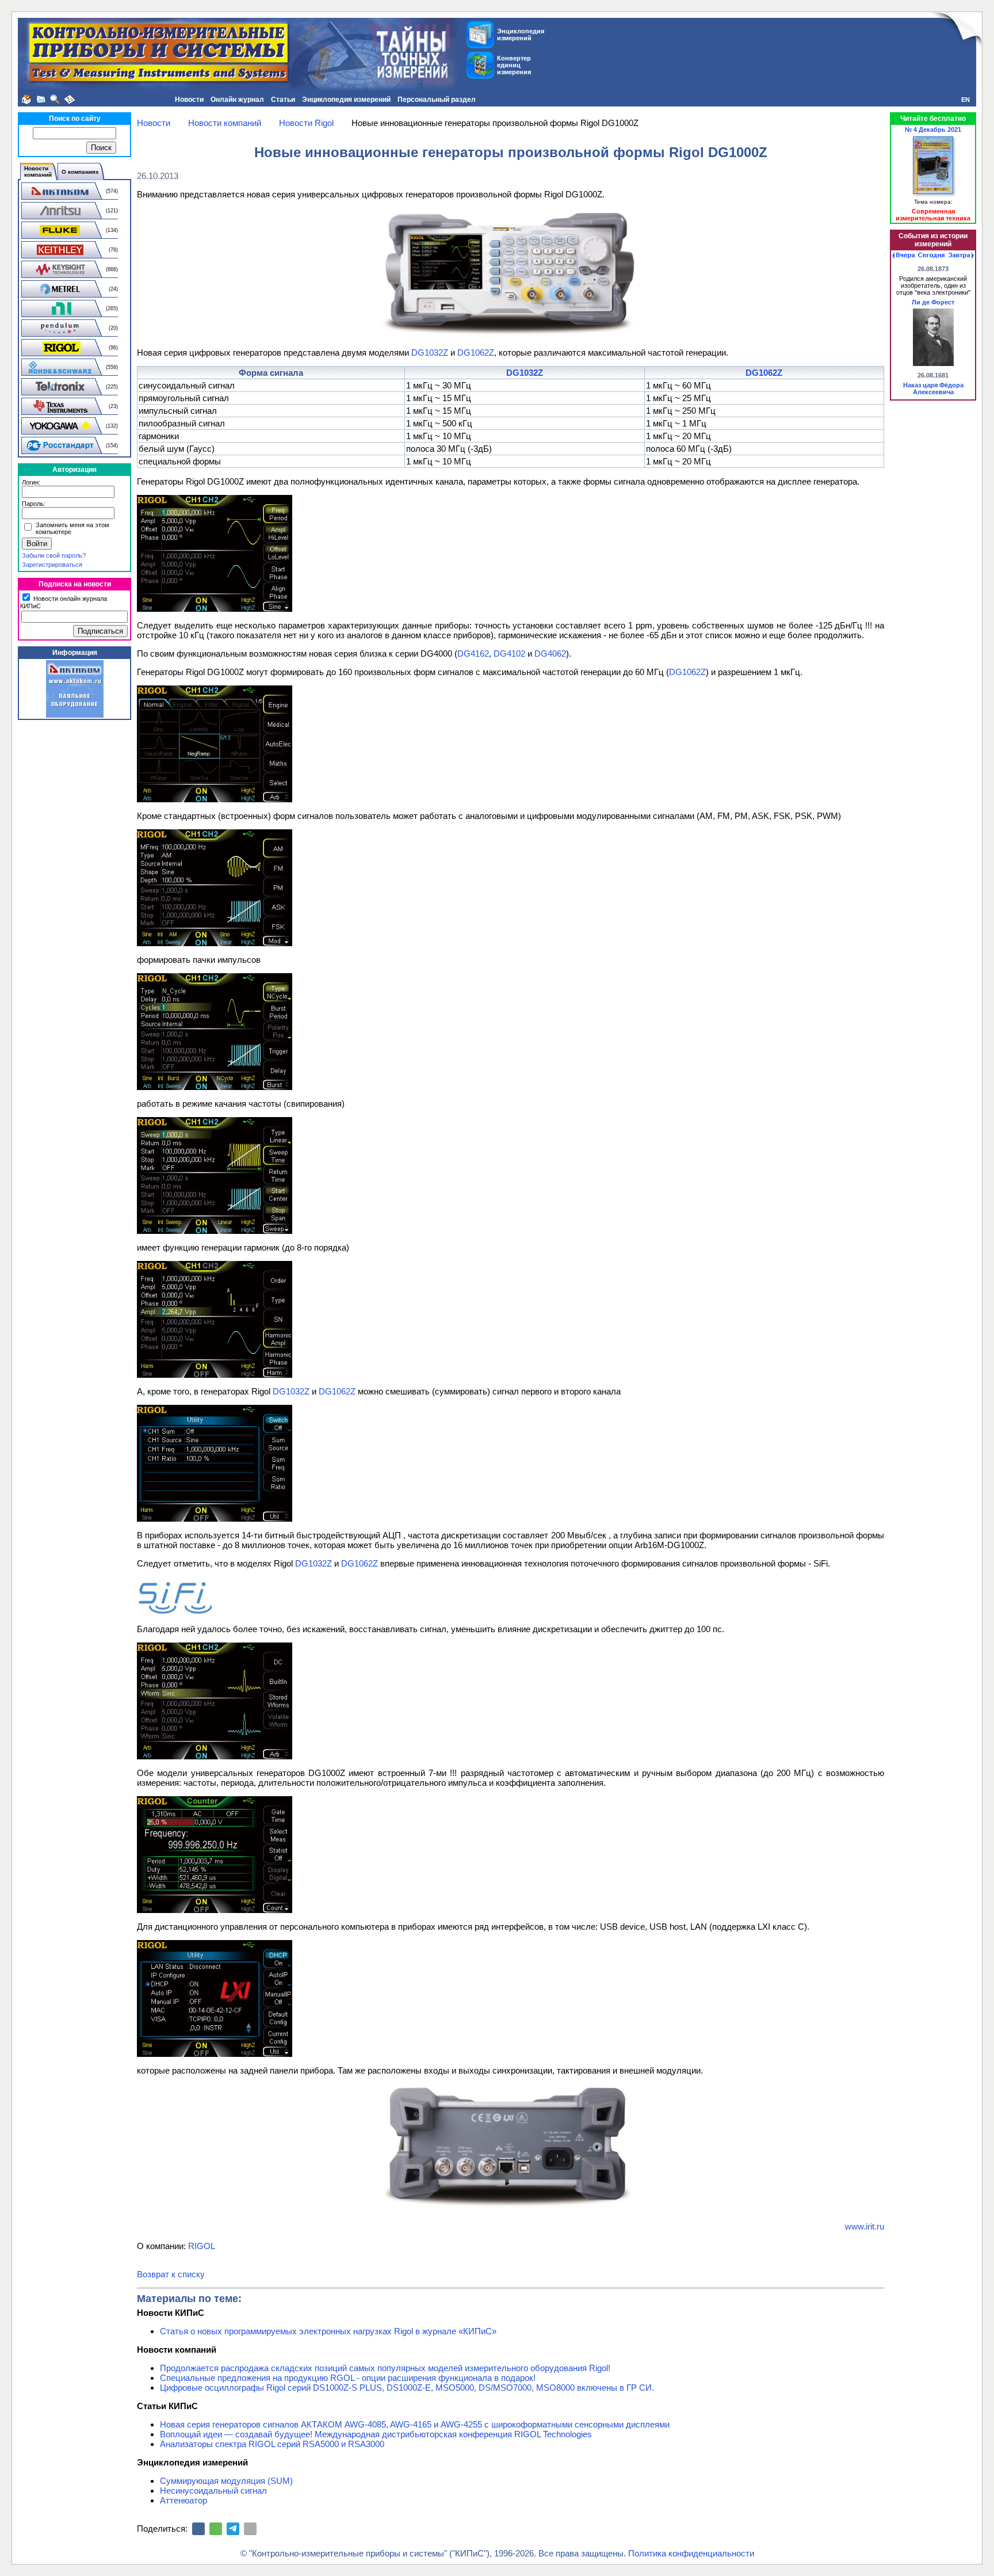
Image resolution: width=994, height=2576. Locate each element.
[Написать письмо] (41, 100)
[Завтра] (961, 256)
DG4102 (509, 653)
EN (966, 100)
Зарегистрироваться (52, 565)
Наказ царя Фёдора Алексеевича (933, 388)
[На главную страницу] (26, 100)
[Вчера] (903, 256)
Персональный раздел (437, 100)
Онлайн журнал (237, 100)
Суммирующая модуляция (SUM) (226, 2481)
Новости (189, 100)
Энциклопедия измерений (346, 100)
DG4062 (550, 653)
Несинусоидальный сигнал (213, 2491)
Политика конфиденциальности (691, 2553)
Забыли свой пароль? (54, 555)
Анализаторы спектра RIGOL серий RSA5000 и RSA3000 (272, 2444)
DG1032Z (430, 353)
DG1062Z (476, 353)
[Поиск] (55, 100)
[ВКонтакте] (198, 2529)
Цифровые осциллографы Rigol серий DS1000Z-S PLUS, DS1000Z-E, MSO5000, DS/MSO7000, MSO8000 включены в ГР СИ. (407, 2388)
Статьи (283, 100)
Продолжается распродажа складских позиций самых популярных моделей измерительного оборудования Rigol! (385, 2368)
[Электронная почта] (250, 2529)
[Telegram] (233, 2529)
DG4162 (473, 653)
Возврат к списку (171, 2274)
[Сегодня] (931, 256)
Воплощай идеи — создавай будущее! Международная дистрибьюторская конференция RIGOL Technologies (376, 2434)
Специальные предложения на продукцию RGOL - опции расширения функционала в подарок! (348, 2378)
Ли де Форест (933, 302)
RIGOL (202, 2246)
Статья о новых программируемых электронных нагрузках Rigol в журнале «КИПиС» (328, 2331)
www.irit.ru (865, 2226)
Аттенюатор (183, 2500)
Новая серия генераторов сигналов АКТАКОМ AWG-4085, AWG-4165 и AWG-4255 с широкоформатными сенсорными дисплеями (415, 2424)
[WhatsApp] (216, 2529)
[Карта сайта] (70, 100)
